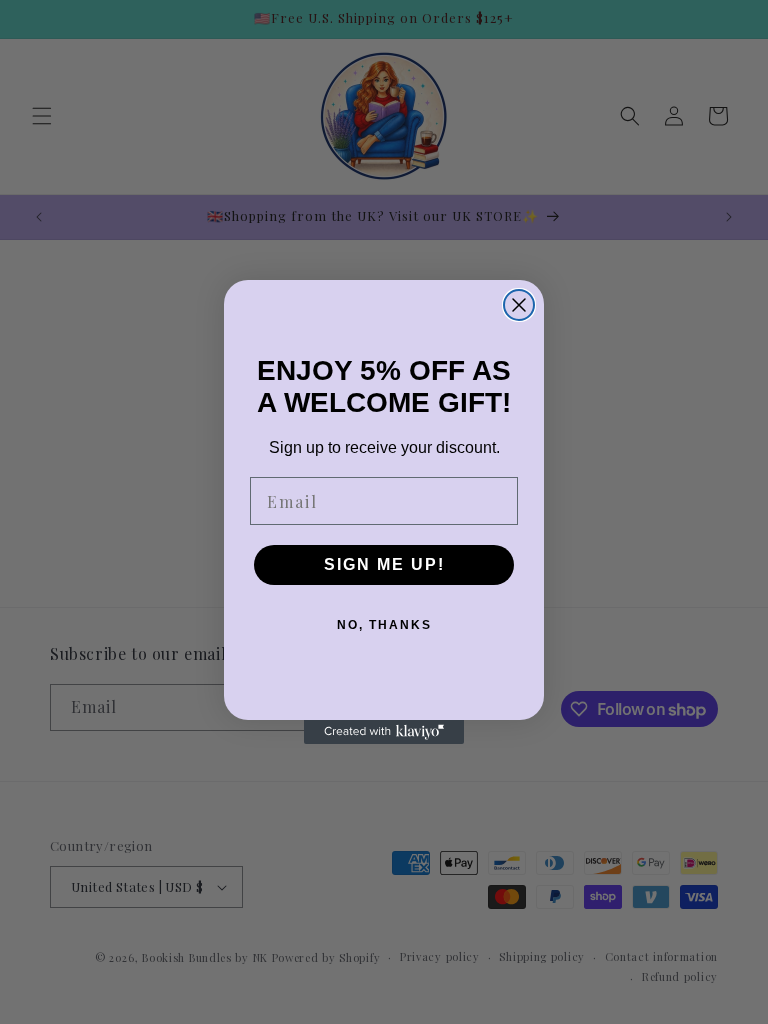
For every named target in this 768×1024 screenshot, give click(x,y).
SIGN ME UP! (384, 564)
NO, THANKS (384, 625)
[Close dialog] (519, 305)
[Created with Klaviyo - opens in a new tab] (384, 732)
